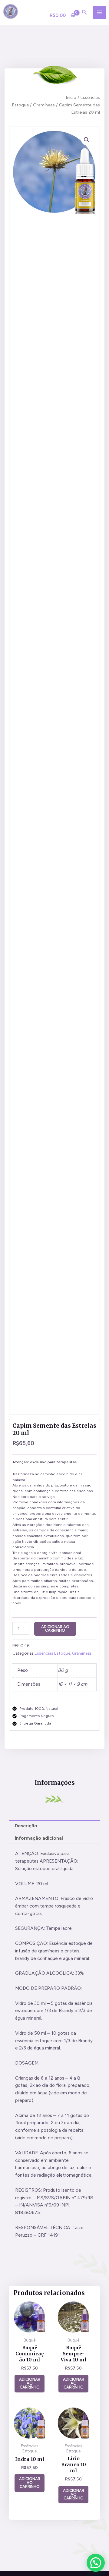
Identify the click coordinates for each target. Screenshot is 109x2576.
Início (71, 97)
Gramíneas (44, 105)
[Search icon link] (84, 13)
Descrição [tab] (26, 1826)
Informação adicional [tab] (39, 1838)
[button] (87, 140)
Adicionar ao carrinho (55, 1629)
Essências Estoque (52, 1653)
